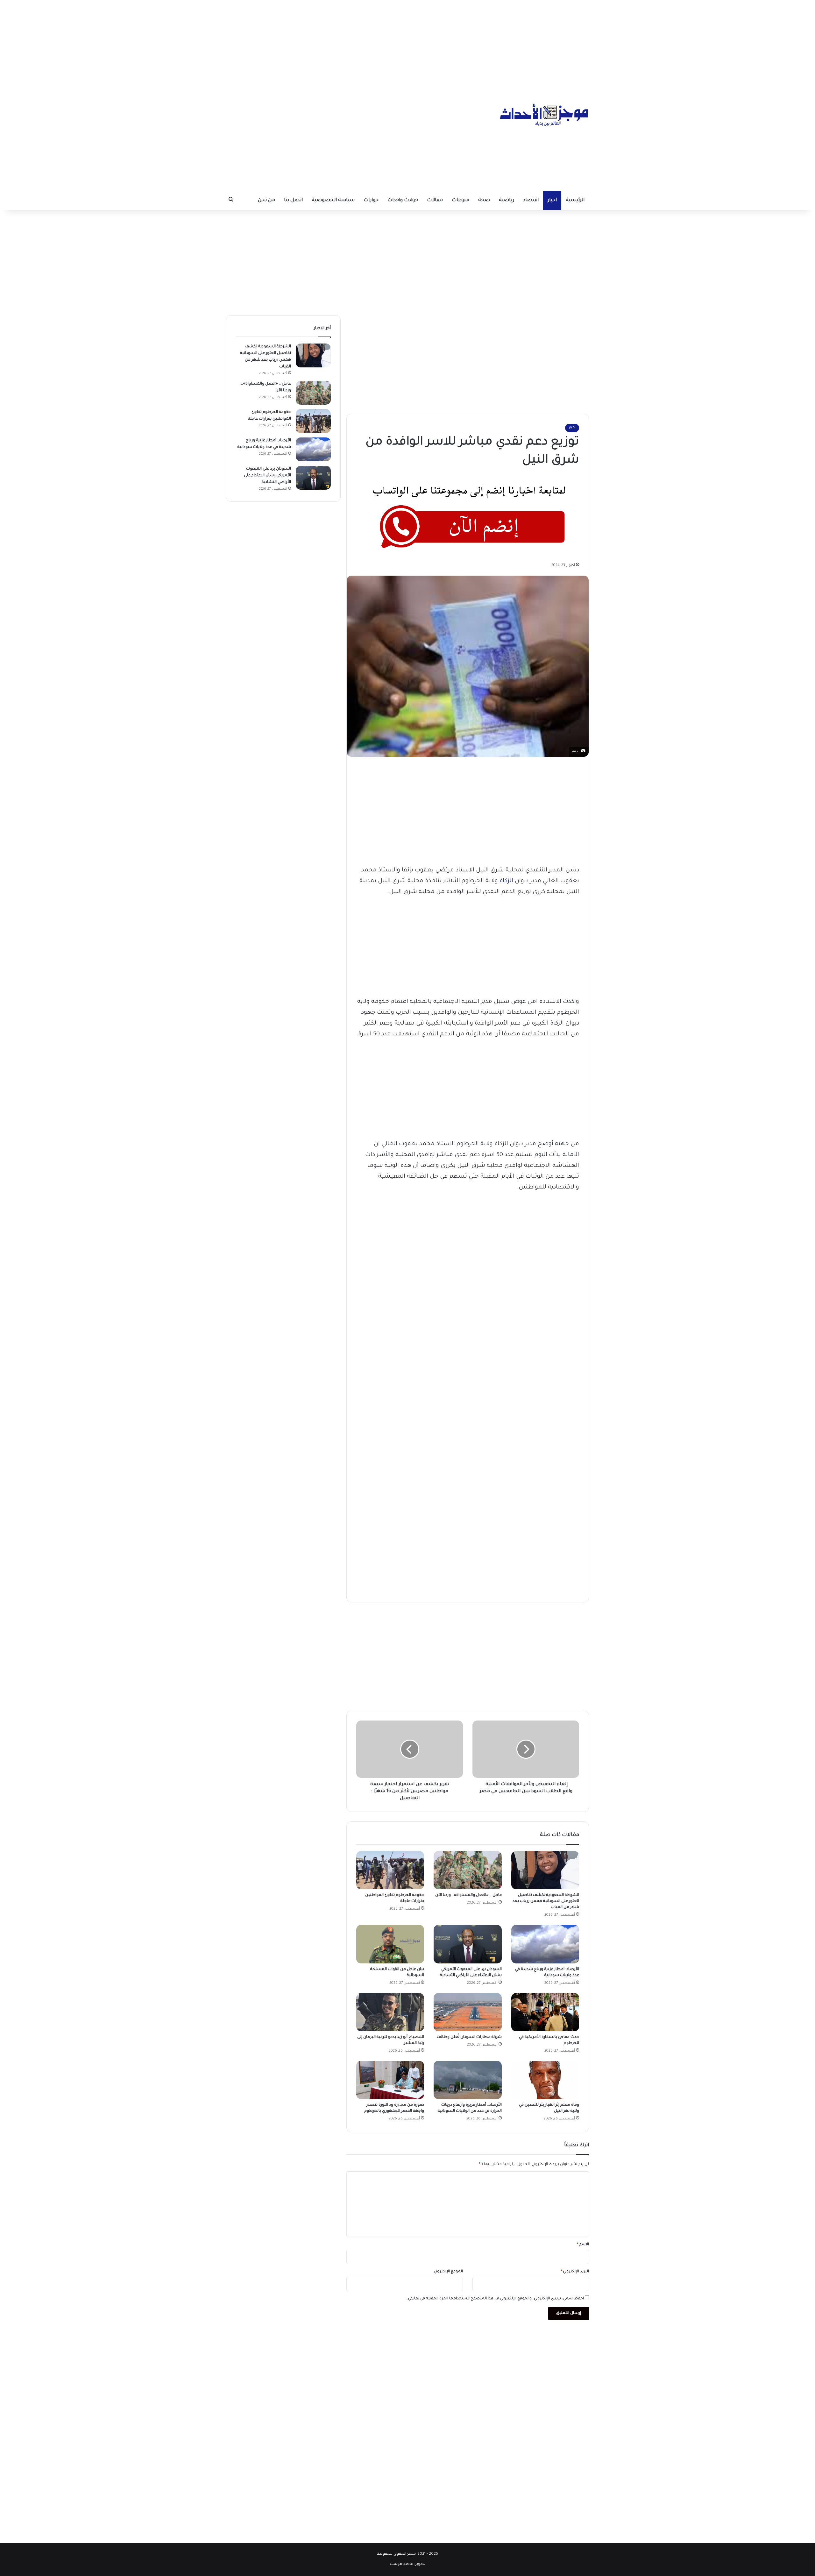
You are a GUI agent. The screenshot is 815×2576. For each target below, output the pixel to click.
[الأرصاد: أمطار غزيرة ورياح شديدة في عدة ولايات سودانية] (545, 1944)
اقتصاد (531, 200)
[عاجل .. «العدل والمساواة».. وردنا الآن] (468, 1870)
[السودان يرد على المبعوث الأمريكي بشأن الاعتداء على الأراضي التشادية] (468, 1944)
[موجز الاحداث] (544, 115)
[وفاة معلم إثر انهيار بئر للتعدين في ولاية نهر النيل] (545, 2080)
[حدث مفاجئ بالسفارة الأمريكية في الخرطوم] (545, 2012)
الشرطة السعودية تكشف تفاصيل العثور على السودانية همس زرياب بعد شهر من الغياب (546, 1901)
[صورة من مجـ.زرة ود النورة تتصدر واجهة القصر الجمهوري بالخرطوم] (390, 2080)
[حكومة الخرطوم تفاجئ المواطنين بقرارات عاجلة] (390, 1870)
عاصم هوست (402, 2564)
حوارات (371, 200)
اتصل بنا (293, 200)
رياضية (507, 200)
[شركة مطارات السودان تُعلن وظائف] (468, 2012)
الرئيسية (575, 200)
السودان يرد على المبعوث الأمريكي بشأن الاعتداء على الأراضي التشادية (267, 476)
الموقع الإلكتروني (448, 2272)
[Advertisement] (407, 45)
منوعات (461, 200)
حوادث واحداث (403, 200)
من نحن (266, 200)
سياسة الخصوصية (333, 200)
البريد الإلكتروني (575, 2272)
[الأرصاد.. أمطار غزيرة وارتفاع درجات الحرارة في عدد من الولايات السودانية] (468, 2080)
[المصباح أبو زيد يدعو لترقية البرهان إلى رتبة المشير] (390, 2012)
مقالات (435, 200)
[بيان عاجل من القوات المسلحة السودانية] (390, 1944)
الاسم (583, 2245)
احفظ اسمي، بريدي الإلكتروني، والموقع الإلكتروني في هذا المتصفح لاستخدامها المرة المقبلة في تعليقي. (495, 2299)
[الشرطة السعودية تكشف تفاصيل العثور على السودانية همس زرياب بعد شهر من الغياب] (545, 1870)
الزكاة (506, 881)
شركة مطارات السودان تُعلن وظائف (469, 2037)
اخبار (552, 200)
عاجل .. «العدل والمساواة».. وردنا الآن (468, 1895)
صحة (484, 200)
